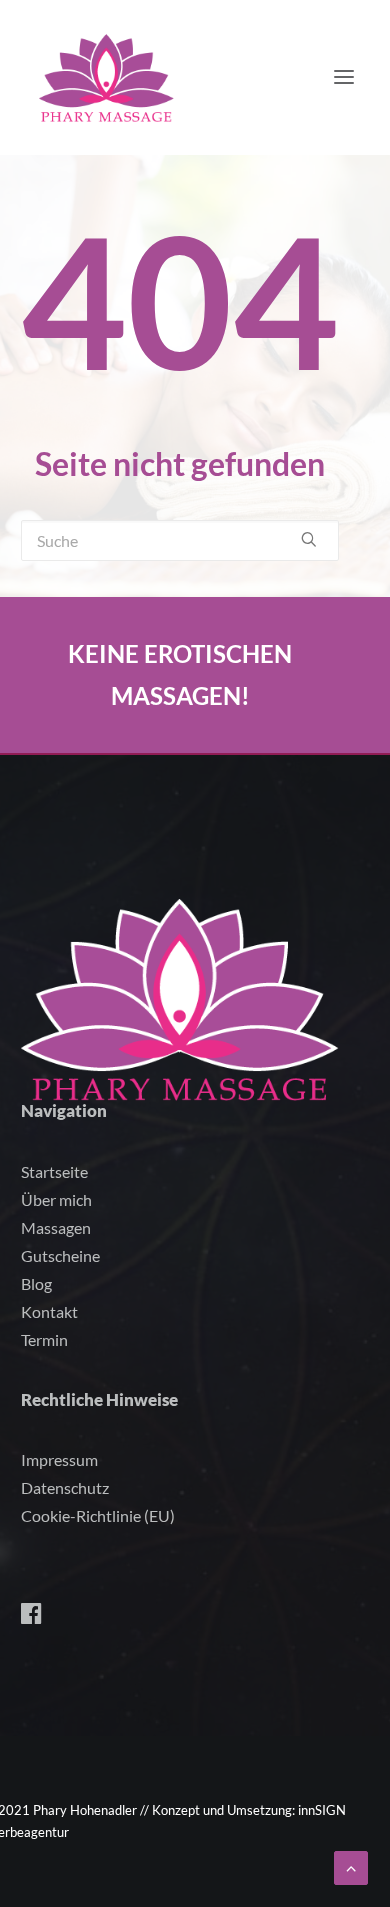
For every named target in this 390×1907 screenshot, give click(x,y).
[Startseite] (180, 1000)
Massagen (56, 1227)
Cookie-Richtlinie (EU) (98, 1515)
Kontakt (49, 1311)
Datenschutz (65, 1487)
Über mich (56, 1199)
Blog (36, 1283)
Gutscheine (60, 1255)
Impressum (59, 1459)
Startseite (54, 1171)
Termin (44, 1339)
